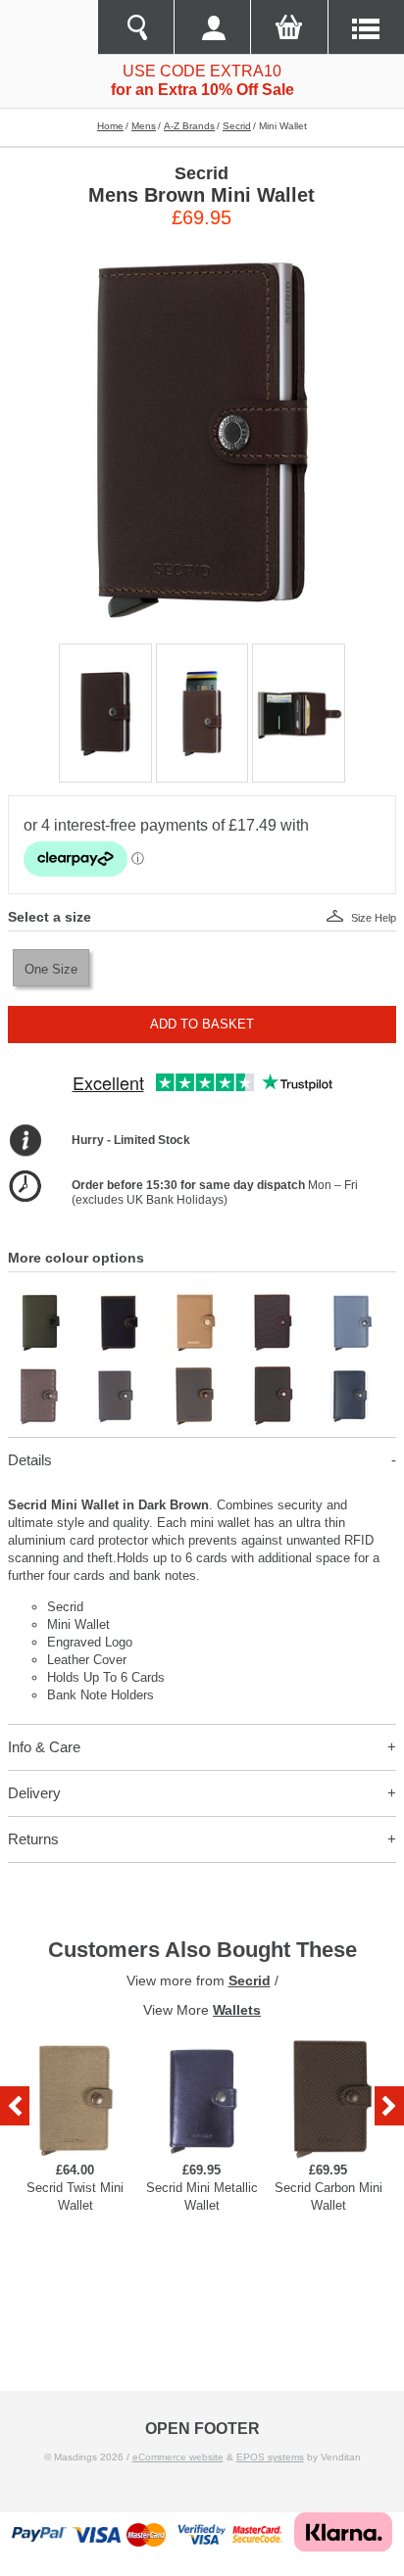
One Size (51, 969)
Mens (144, 126)
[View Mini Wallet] (40, 1298)
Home (110, 126)
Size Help (374, 918)
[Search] (135, 27)
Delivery (34, 1793)
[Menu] (366, 27)
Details (30, 1460)
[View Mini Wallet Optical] (40, 1372)
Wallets (237, 2010)
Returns (33, 1839)
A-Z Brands (189, 126)
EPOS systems (270, 2457)
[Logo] (49, 27)
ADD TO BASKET (202, 1024)
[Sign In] (212, 27)
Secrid (237, 126)
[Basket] (288, 27)
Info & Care (44, 1747)
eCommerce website (178, 2457)
